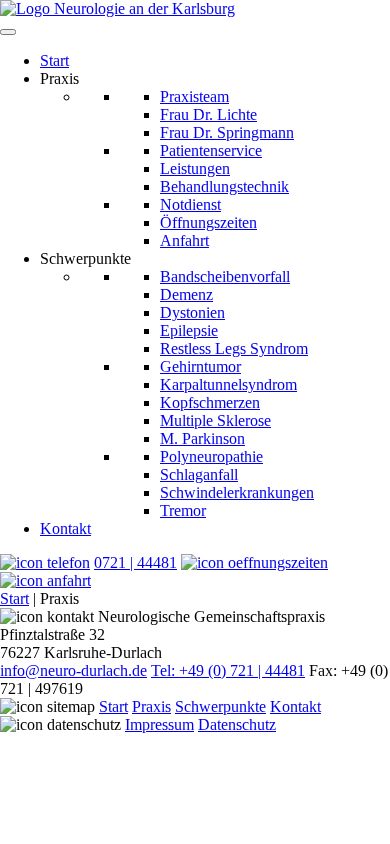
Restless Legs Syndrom (234, 348)
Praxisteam (194, 96)
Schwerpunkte (220, 706)
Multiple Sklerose (215, 420)
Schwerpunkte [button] (85, 258)
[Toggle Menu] (8, 32)
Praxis (151, 706)
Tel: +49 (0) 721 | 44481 (228, 670)
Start (54, 60)
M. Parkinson (202, 438)
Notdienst (190, 204)
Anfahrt (184, 240)
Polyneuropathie (211, 456)
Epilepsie (189, 330)
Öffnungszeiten (208, 222)
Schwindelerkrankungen (237, 492)
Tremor (183, 510)
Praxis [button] (59, 78)
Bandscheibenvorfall (225, 276)
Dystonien (192, 312)
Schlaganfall (199, 474)
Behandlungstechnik (224, 186)
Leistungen (195, 168)
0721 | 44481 (135, 562)
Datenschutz (237, 724)
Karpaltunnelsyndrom (228, 384)
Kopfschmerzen (210, 402)
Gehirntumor (200, 366)
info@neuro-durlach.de (73, 670)
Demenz (186, 294)
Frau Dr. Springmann (227, 132)
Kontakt (65, 528)
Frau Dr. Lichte (208, 114)
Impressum (159, 724)
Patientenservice (211, 150)
